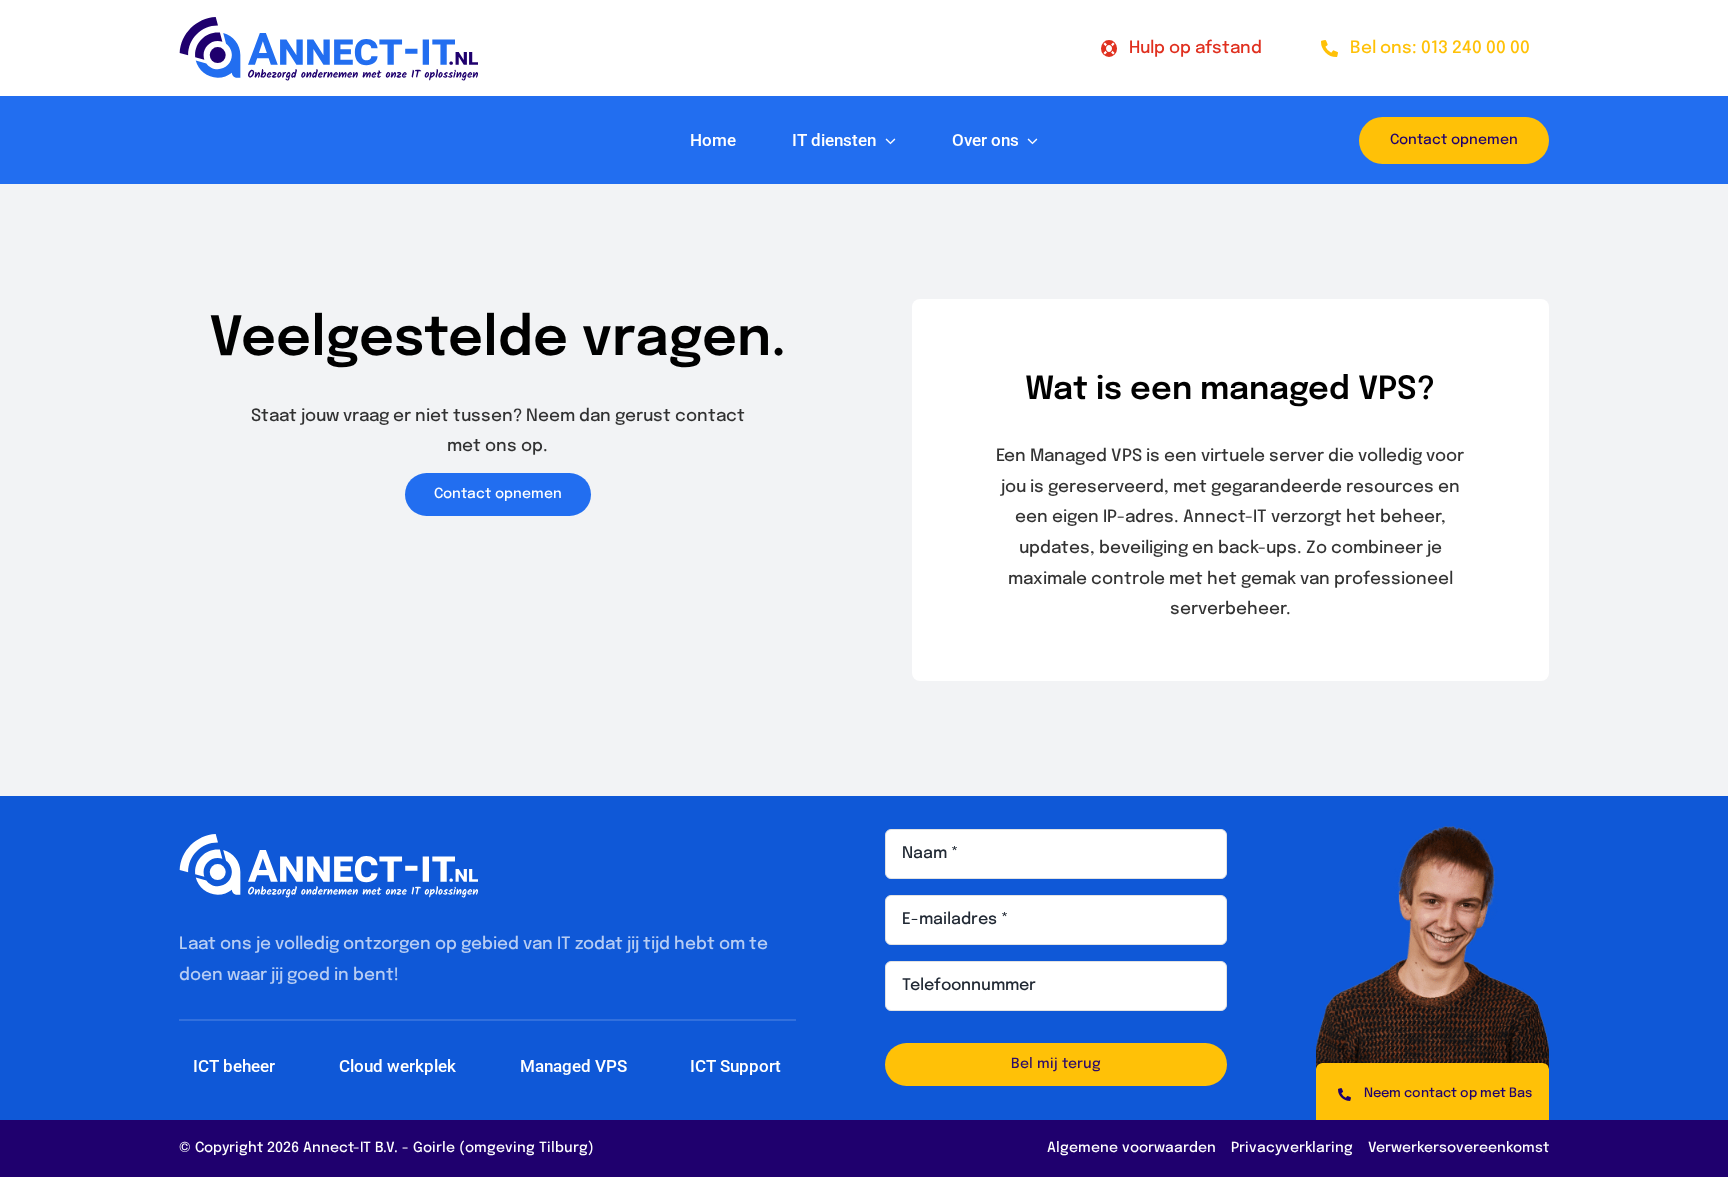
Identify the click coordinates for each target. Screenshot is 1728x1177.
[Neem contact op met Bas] (1432, 1091)
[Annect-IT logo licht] (329, 842)
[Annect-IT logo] (329, 25)
